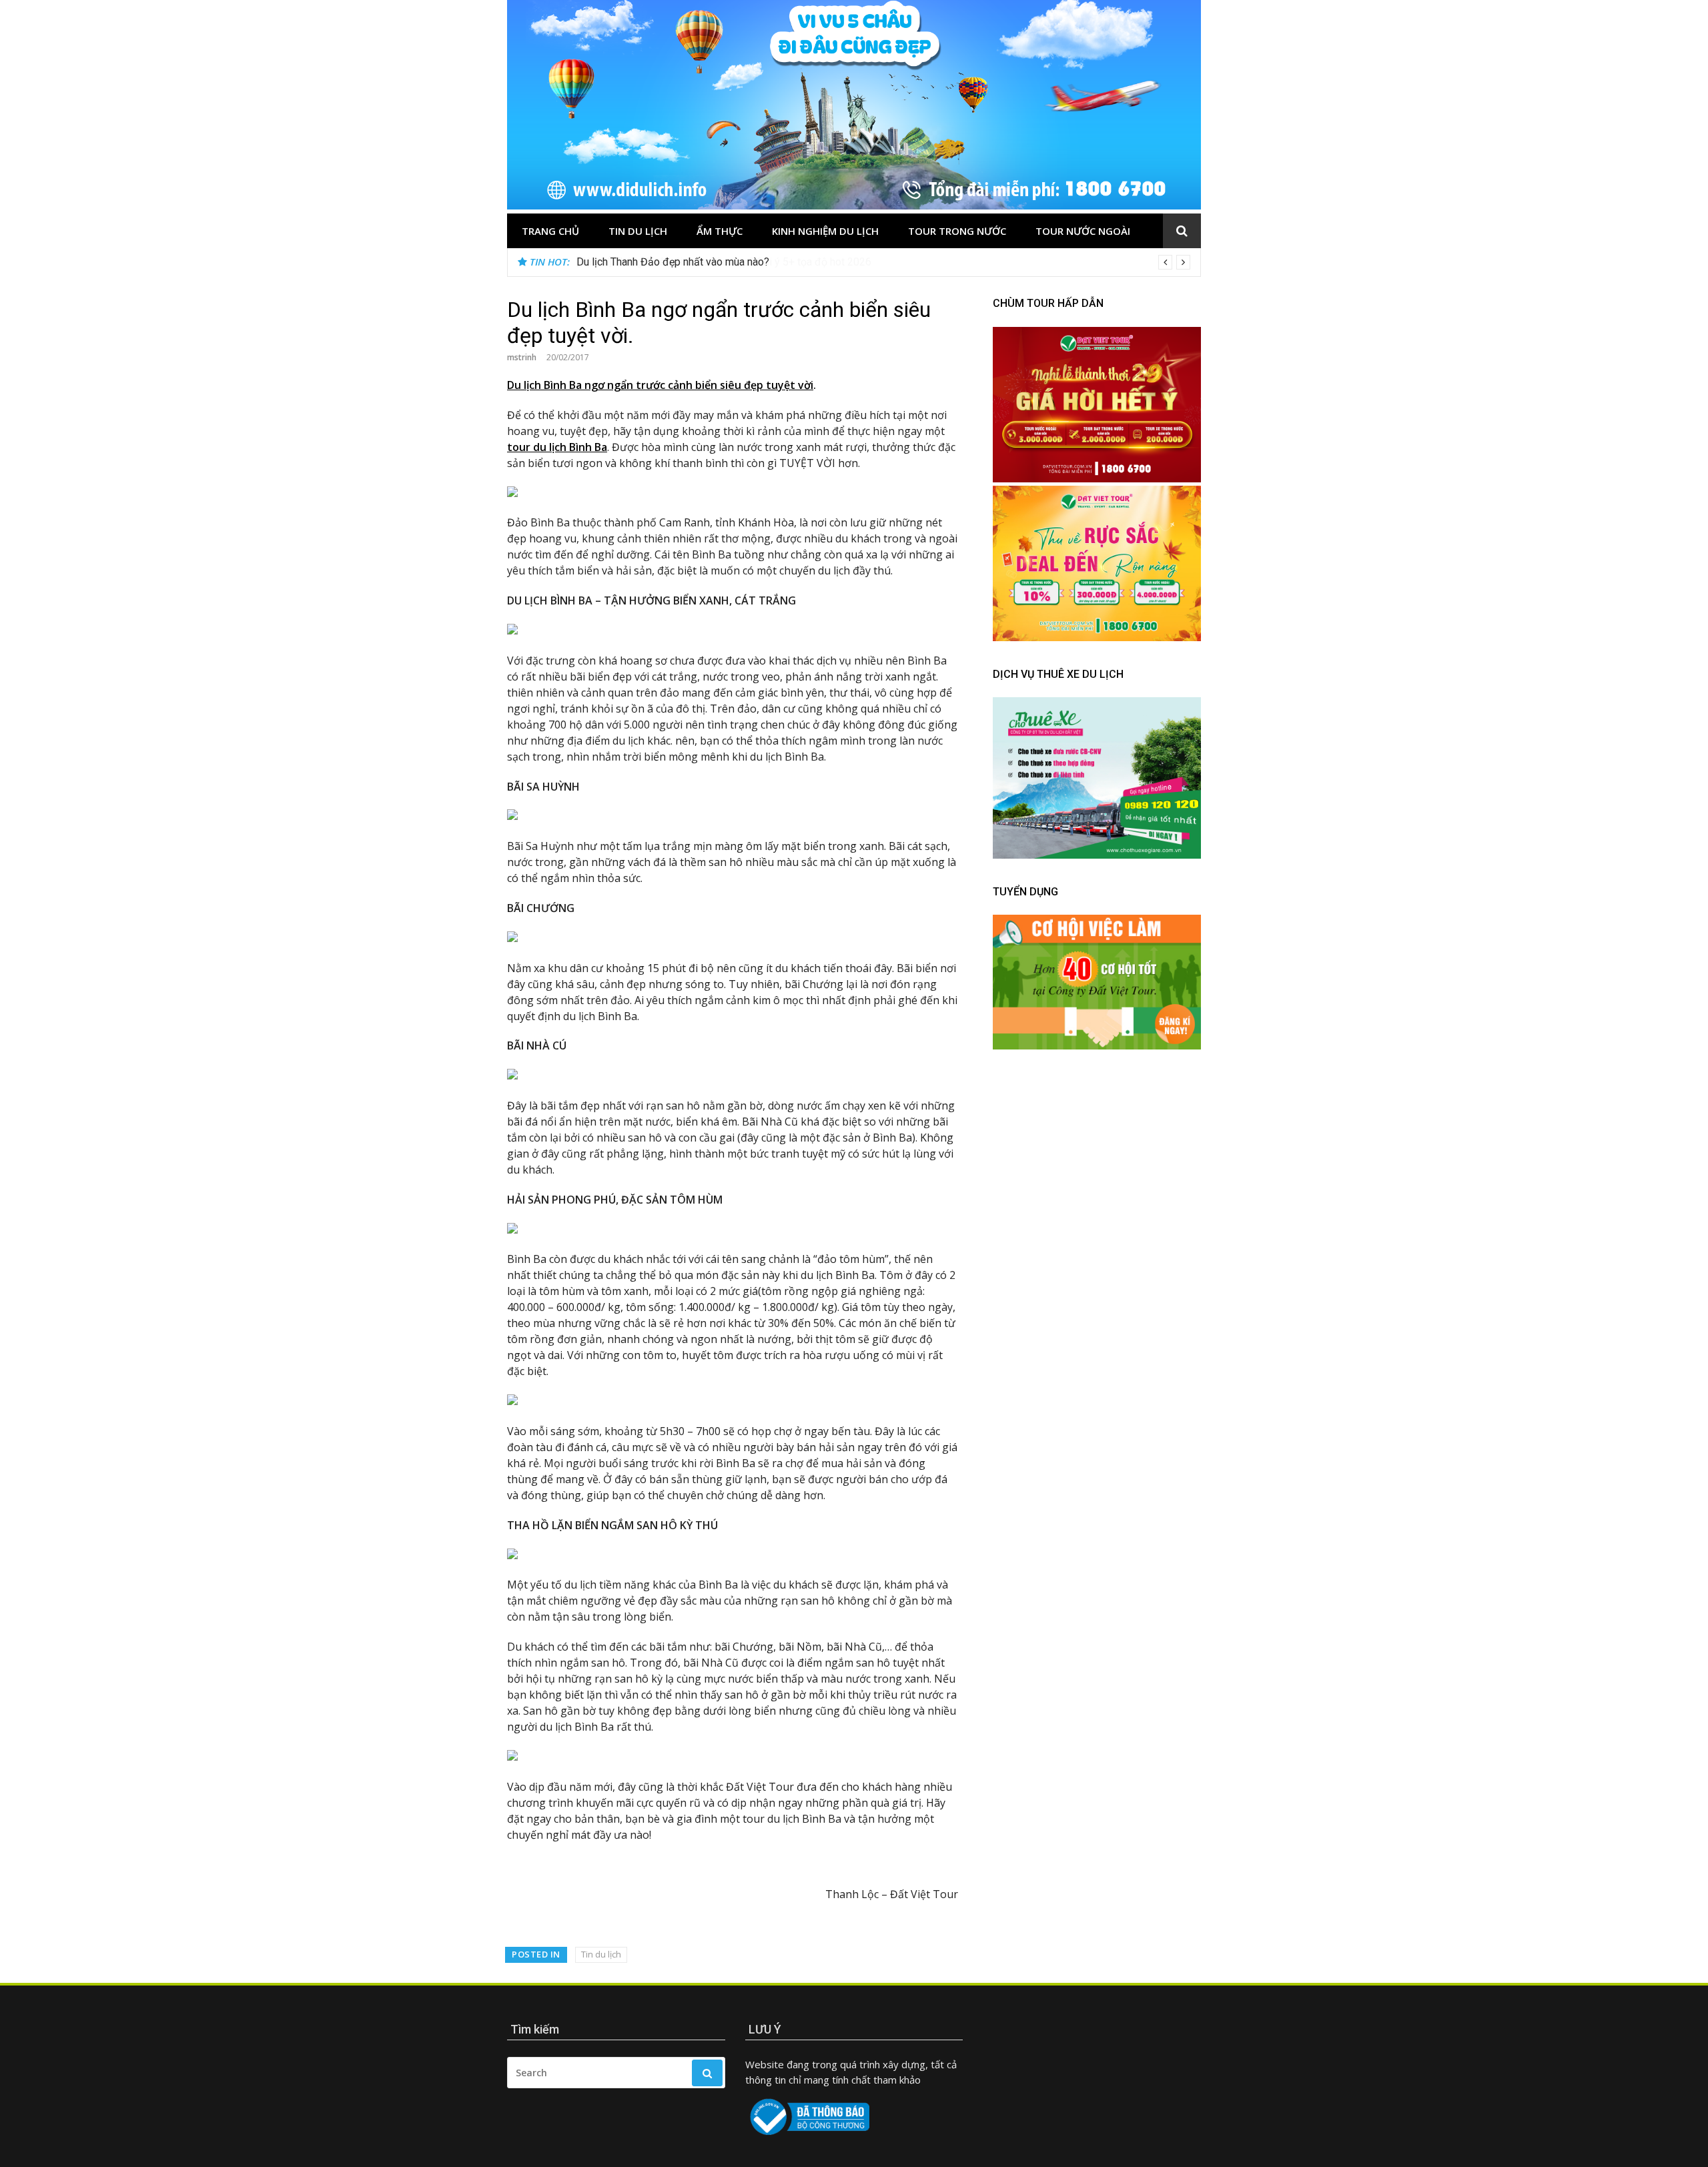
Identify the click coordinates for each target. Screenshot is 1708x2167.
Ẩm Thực (720, 231)
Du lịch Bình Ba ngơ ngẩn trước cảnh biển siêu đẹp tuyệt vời (660, 385)
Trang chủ (550, 231)
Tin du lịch (638, 231)
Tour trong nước (957, 231)
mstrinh (522, 357)
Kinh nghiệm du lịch (825, 231)
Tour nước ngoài (1083, 231)
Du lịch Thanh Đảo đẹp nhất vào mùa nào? (673, 262)
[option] (883, 262)
